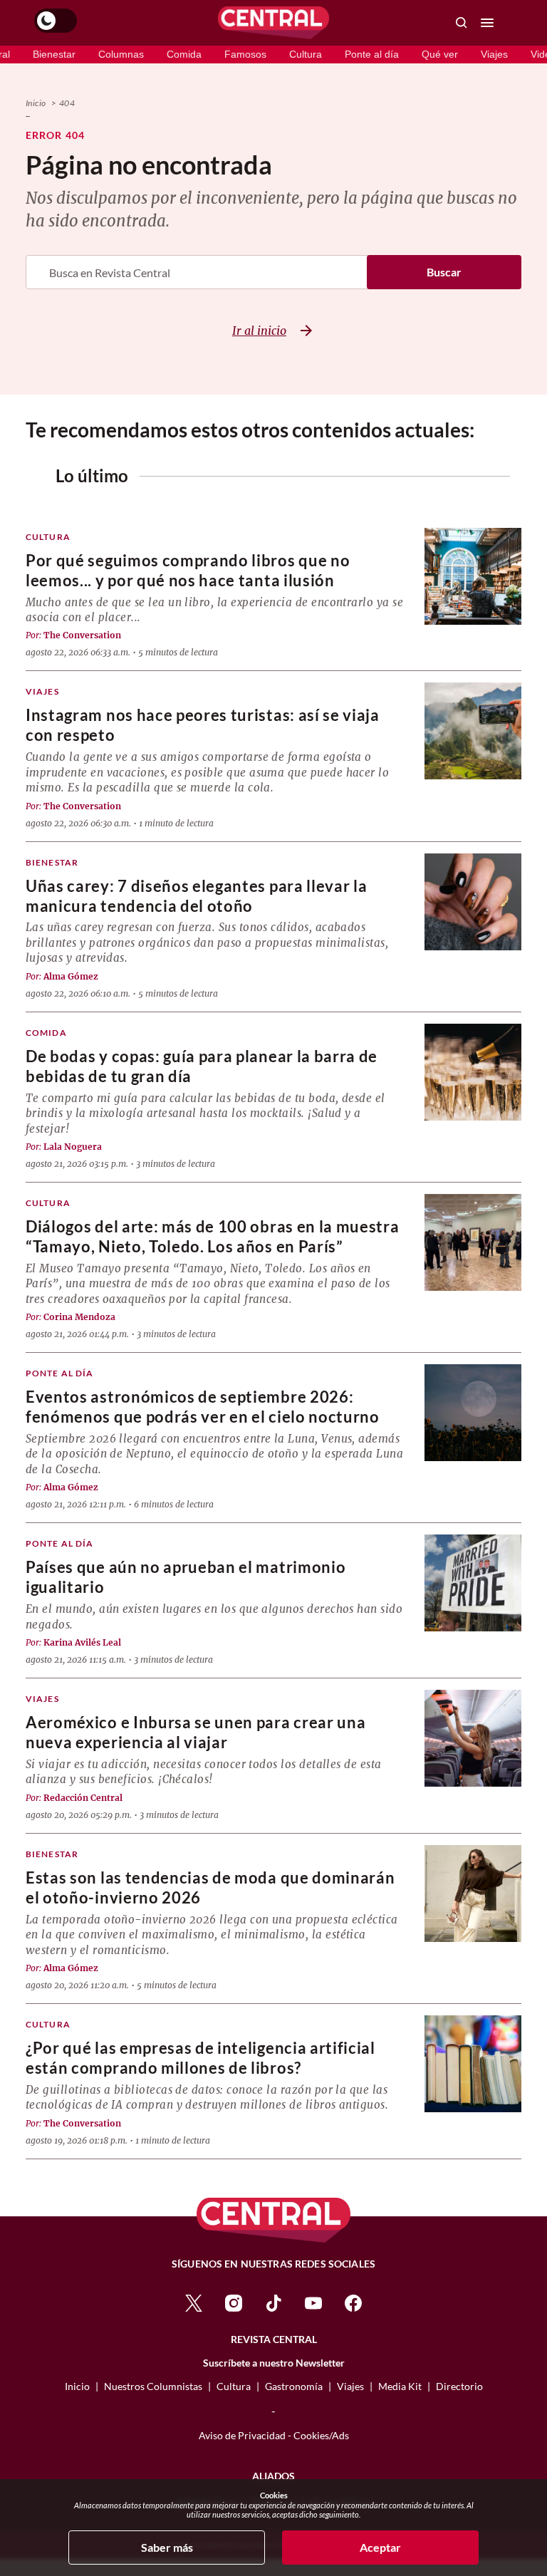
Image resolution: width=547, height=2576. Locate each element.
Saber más (167, 2547)
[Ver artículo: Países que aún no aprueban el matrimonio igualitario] (473, 1583)
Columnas (121, 54)
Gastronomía (294, 2386)
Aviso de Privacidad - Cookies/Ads (274, 2435)
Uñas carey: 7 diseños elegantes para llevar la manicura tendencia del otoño (196, 896)
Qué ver (440, 54)
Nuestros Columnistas (153, 2386)
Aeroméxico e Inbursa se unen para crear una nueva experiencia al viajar (196, 1732)
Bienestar (54, 54)
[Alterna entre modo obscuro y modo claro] (56, 21)
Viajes (494, 54)
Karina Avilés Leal (82, 1642)
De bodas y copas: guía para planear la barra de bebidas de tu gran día (202, 1066)
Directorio (459, 2386)
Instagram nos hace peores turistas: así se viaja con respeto (203, 725)
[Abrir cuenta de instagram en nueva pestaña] (234, 2301)
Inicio (36, 103)
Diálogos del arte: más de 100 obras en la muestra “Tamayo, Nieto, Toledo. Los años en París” (212, 1236)
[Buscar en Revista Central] (462, 23)
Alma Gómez (71, 976)
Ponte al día (372, 54)
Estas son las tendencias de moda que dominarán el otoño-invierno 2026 (210, 1887)
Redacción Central (83, 1798)
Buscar (444, 272)
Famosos (245, 54)
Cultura (306, 54)
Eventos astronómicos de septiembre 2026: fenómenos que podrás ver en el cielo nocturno (203, 1407)
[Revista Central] (273, 23)
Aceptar (380, 2547)
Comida (184, 54)
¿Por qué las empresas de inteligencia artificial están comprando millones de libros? (200, 2058)
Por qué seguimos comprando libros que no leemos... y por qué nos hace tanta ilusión (188, 570)
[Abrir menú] (487, 23)
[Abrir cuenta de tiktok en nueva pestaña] (273, 2301)
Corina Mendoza (79, 1317)
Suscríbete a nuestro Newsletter (274, 2363)
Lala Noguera (73, 1147)
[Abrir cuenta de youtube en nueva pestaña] (313, 2301)
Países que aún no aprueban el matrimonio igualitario (186, 1577)
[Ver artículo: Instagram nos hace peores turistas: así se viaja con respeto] (473, 731)
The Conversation (82, 635)
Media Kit (400, 2386)
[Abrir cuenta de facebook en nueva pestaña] (353, 2301)
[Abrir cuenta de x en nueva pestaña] (194, 2301)
